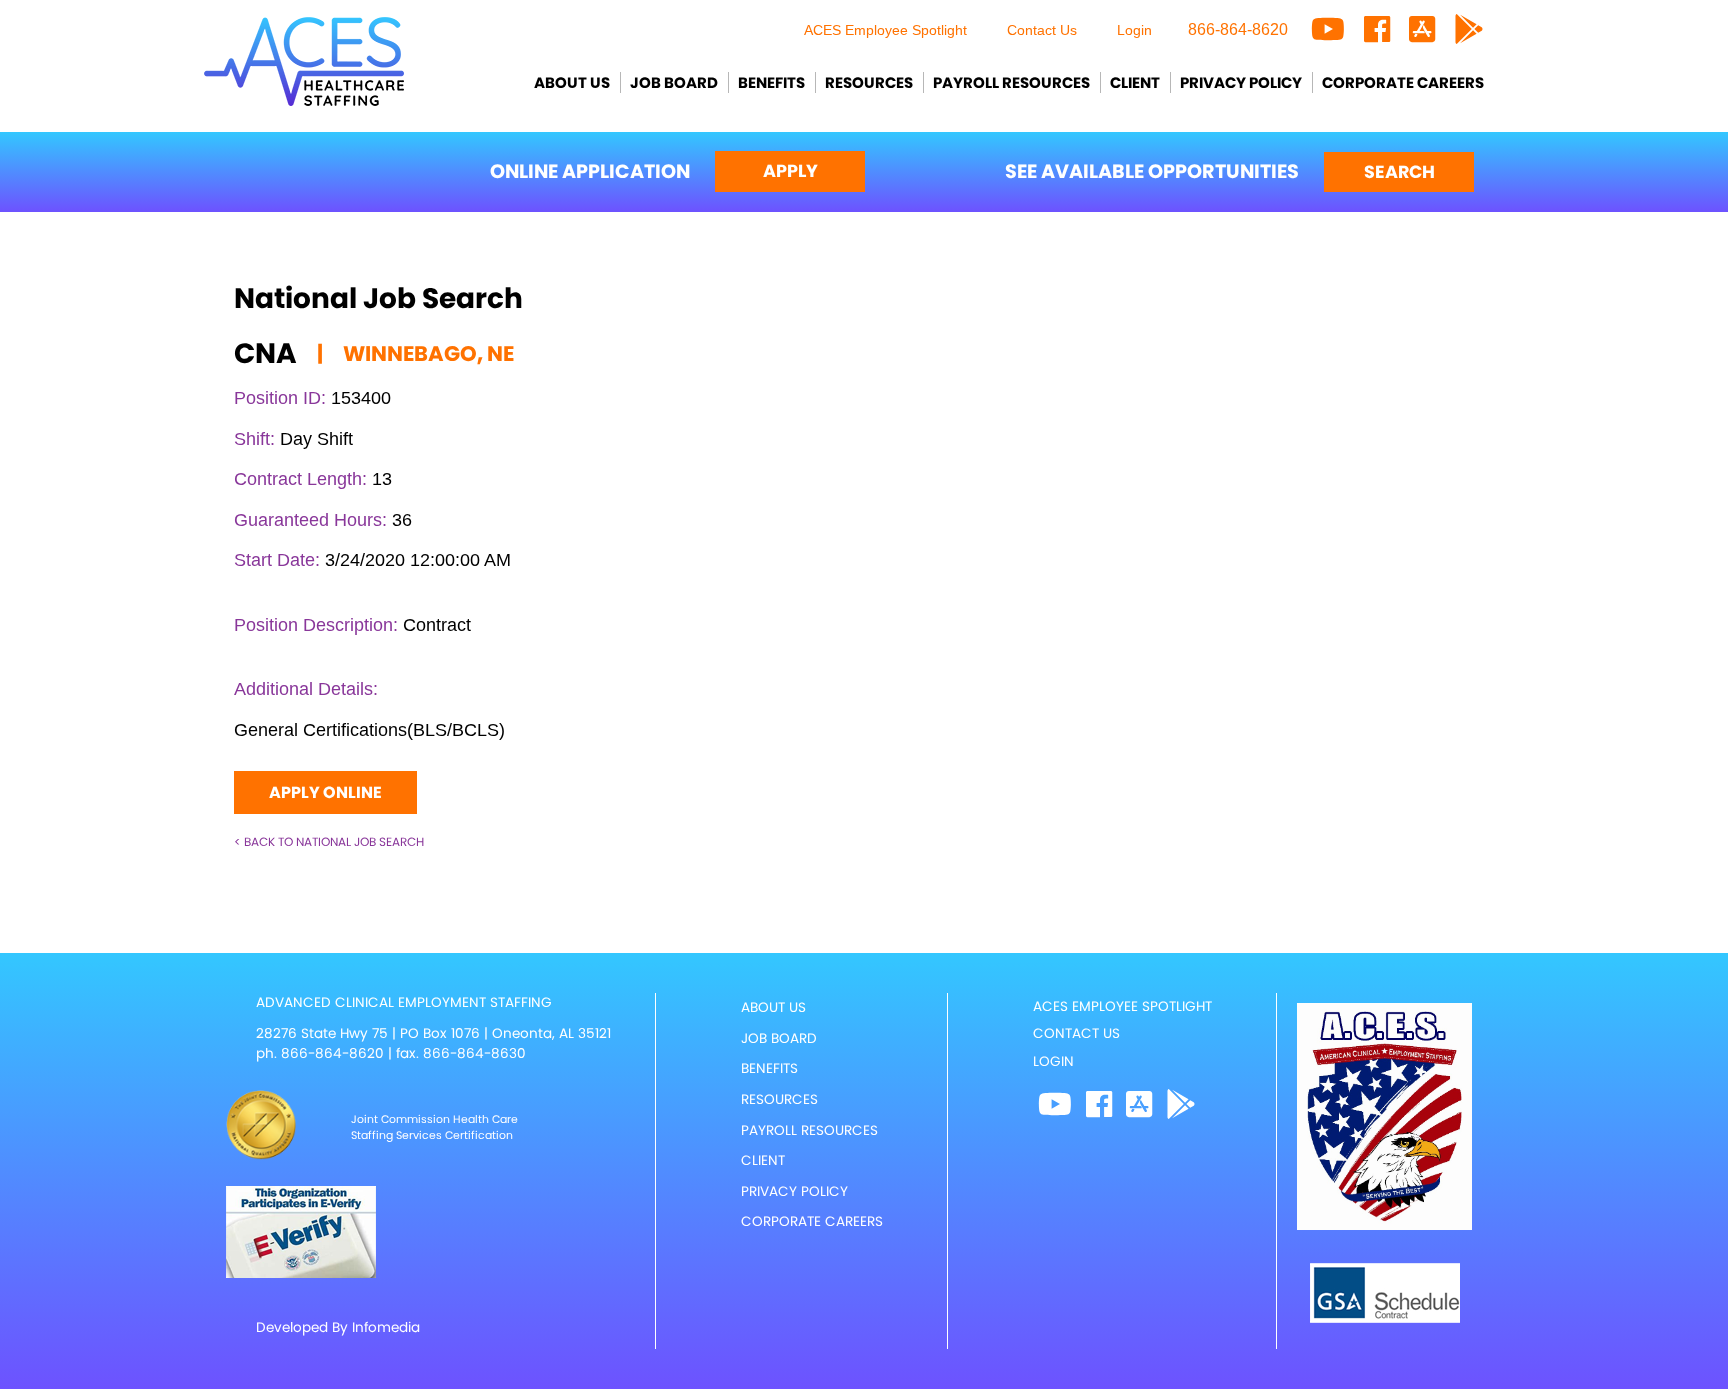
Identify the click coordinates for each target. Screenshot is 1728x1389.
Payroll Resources (1011, 82)
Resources (869, 82)
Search (1399, 172)
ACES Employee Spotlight (885, 30)
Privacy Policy (1241, 82)
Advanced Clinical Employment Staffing (404, 1002)
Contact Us (1042, 30)
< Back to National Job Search (329, 841)
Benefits (771, 82)
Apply (790, 171)
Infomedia (386, 1327)
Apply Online (325, 792)
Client (1135, 82)
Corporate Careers (1403, 82)
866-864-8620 (1238, 29)
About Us (572, 82)
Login (1134, 30)
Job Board (674, 82)
